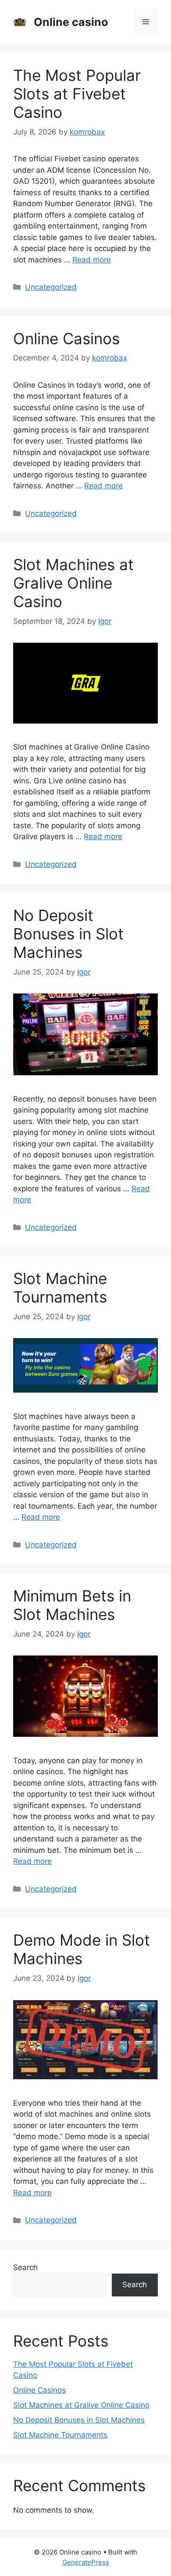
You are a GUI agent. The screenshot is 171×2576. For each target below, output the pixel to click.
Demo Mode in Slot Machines (82, 1949)
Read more (92, 260)
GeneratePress (86, 2562)
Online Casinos (66, 338)
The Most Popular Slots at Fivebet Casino (77, 94)
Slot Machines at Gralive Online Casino (73, 583)
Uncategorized (51, 287)
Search (25, 2267)
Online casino (71, 22)
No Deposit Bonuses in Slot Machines (68, 934)
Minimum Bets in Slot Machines (72, 1605)
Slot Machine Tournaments (60, 1288)
